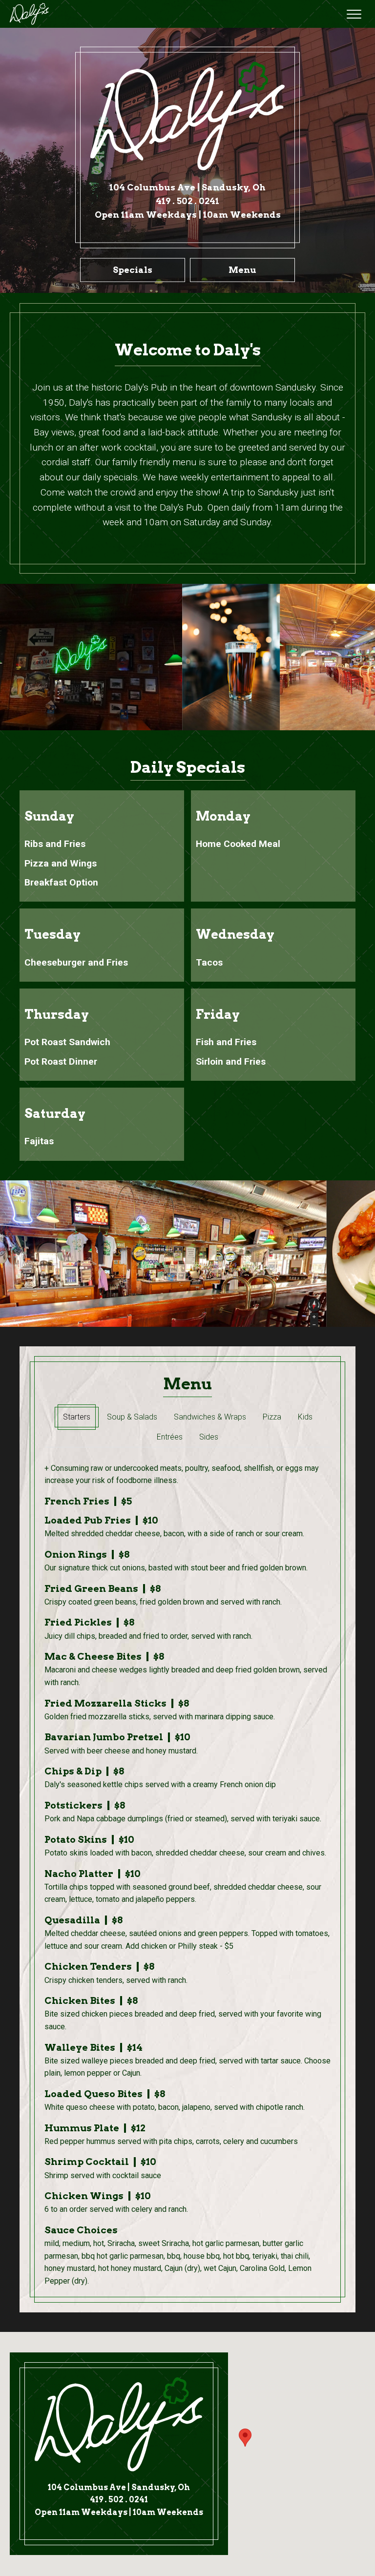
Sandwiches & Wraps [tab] (210, 1417)
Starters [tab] (77, 1417)
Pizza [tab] (272, 1417)
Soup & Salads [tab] (132, 1417)
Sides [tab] (209, 1437)
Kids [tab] (305, 1417)
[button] (354, 14)
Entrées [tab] (170, 1437)
